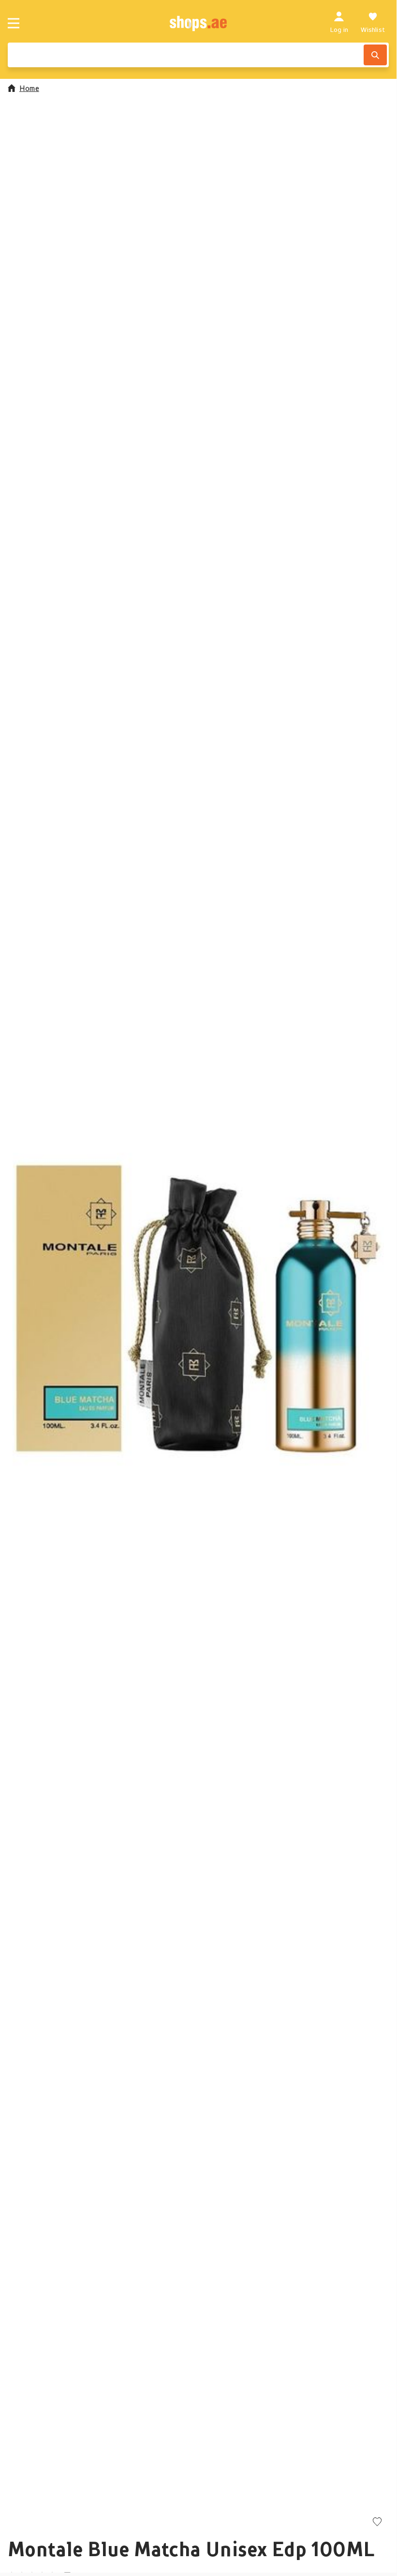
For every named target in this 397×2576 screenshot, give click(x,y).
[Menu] (14, 23)
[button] (198, 1309)
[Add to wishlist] (377, 2523)
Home (29, 88)
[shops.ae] (198, 23)
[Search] (375, 55)
